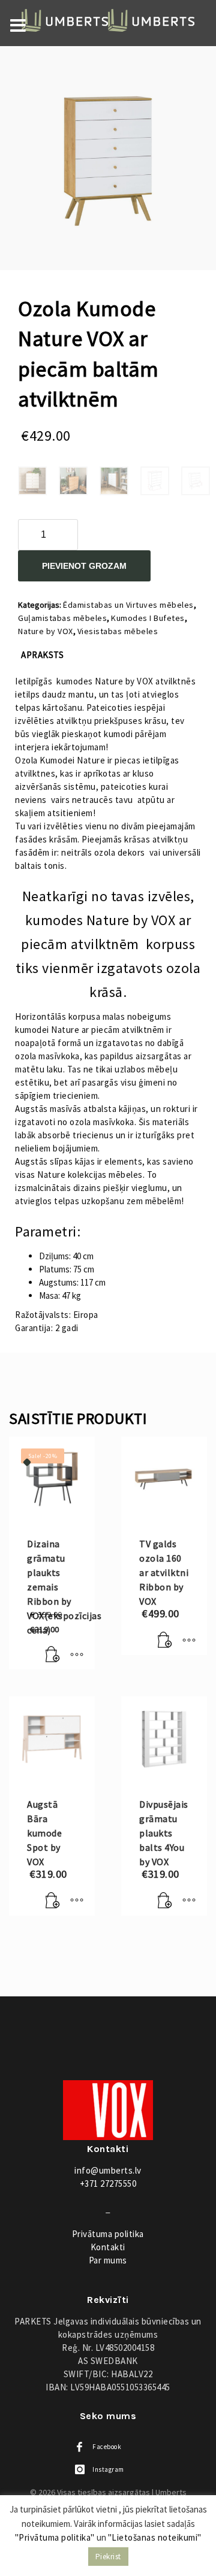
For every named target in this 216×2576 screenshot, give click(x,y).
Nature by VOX (46, 631)
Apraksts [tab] (42, 655)
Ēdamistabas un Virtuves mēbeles (128, 605)
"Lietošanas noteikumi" (155, 2537)
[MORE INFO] (77, 1654)
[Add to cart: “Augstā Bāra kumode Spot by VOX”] (53, 1901)
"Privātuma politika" (55, 2537)
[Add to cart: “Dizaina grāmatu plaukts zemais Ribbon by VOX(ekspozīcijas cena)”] (53, 1654)
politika (108, 2234)
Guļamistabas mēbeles (62, 618)
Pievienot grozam (84, 566)
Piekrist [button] (108, 2557)
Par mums (108, 2260)
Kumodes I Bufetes (148, 618)
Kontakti (108, 2247)
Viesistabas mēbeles (118, 631)
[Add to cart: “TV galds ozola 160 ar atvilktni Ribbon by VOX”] (165, 1640)
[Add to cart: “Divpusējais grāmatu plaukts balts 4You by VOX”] (165, 1901)
